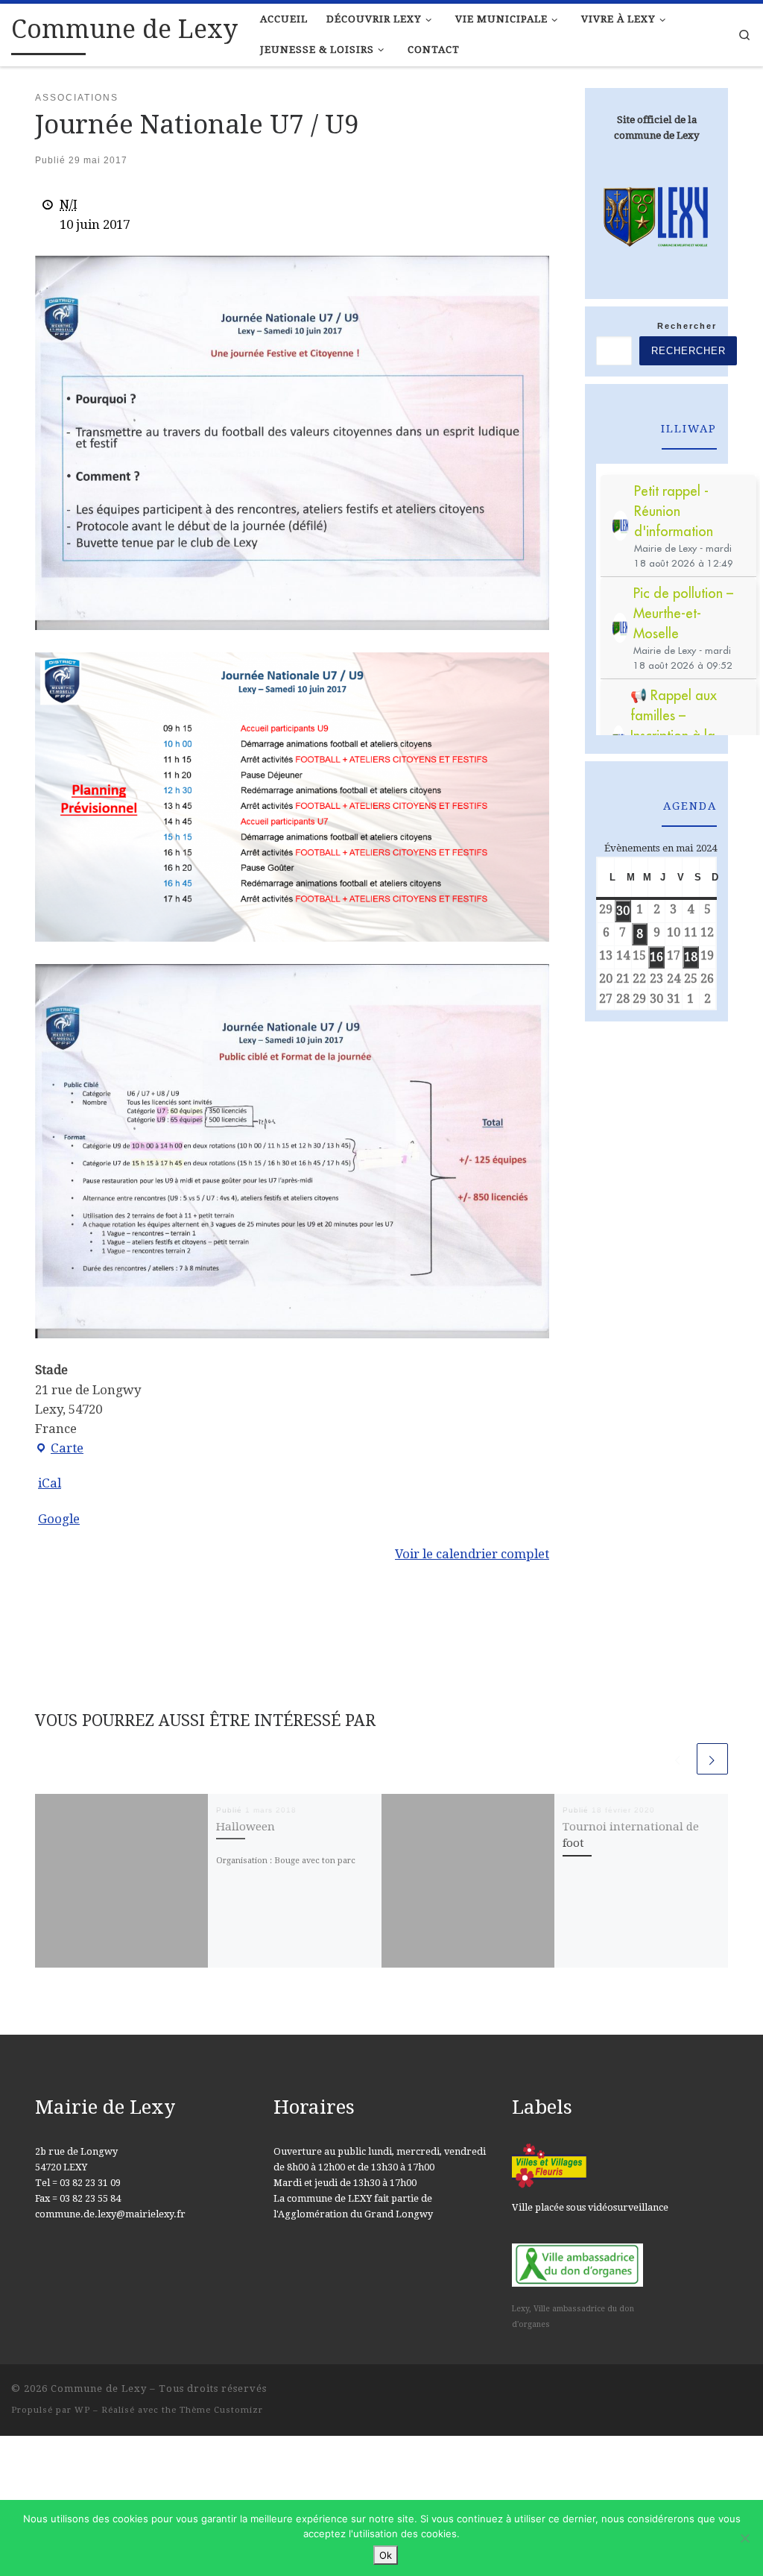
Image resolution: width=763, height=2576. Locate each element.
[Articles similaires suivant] (712, 1759)
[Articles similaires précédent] (678, 1759)
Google (59, 1519)
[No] (744, 2538)
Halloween (246, 1827)
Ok (386, 2555)
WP (82, 2410)
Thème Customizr (221, 2410)
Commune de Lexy (99, 2388)
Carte (59, 1449)
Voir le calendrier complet (472, 1554)
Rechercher (687, 326)
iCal (50, 1483)
